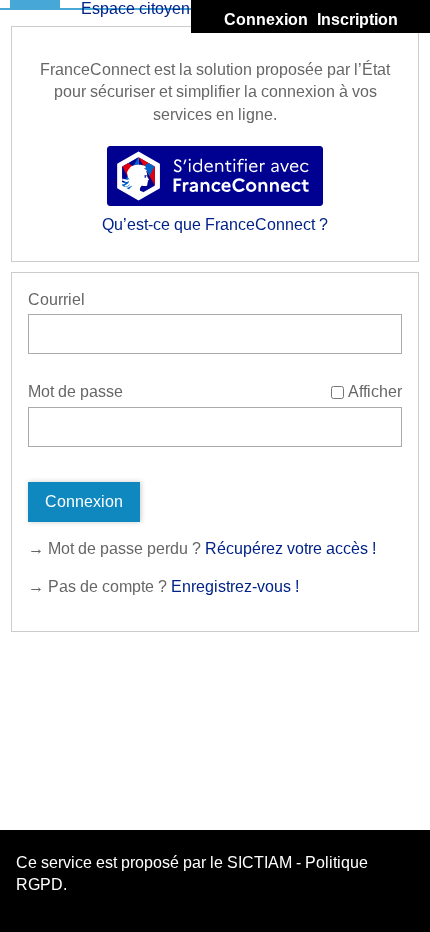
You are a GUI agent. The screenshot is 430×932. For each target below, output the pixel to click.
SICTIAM (259, 862)
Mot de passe (75, 391)
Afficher (375, 391)
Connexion (266, 19)
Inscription (357, 19)
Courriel (56, 299)
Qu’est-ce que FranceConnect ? (215, 224)
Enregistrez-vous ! (235, 586)
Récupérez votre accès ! (290, 548)
